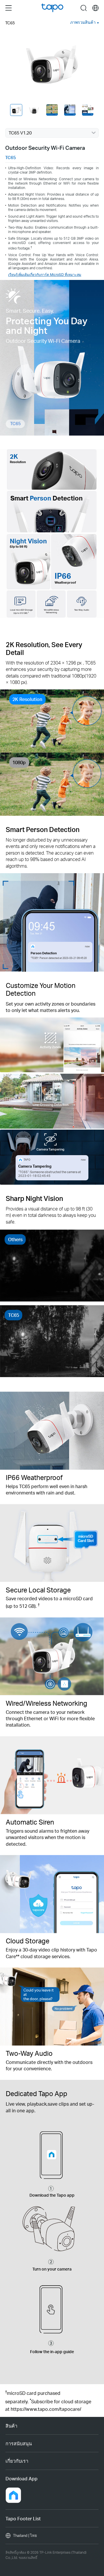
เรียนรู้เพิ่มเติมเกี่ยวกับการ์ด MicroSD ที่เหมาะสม (45, 274)
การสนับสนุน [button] (19, 2443)
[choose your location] (95, 8)
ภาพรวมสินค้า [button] (83, 22)
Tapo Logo (52, 8)
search (84, 8)
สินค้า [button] (11, 2426)
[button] (13, 2495)
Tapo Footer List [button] (23, 2518)
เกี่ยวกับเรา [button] (17, 2461)
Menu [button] (9, 8)
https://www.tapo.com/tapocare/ (46, 2409)
